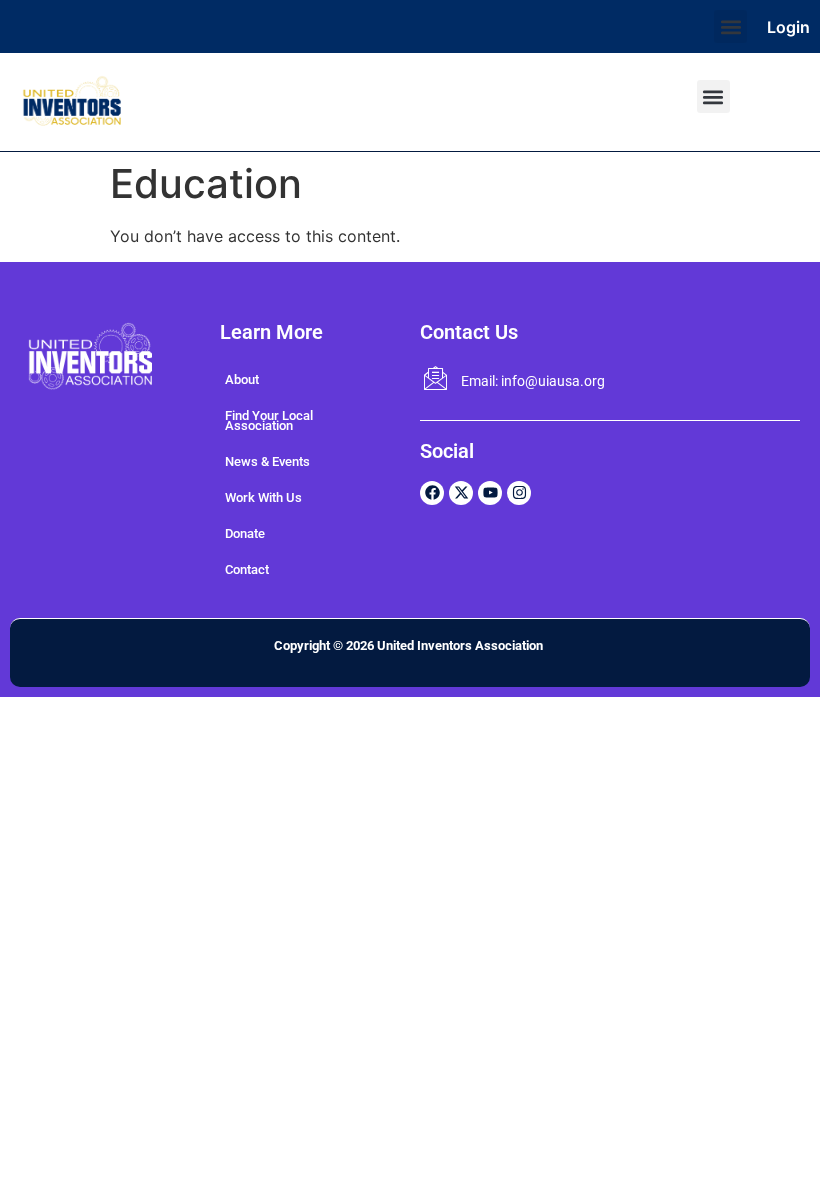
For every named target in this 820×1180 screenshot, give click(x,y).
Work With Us (263, 497)
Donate (245, 533)
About (242, 379)
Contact (247, 569)
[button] (730, 26)
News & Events (267, 461)
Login (788, 27)
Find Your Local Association (269, 420)
